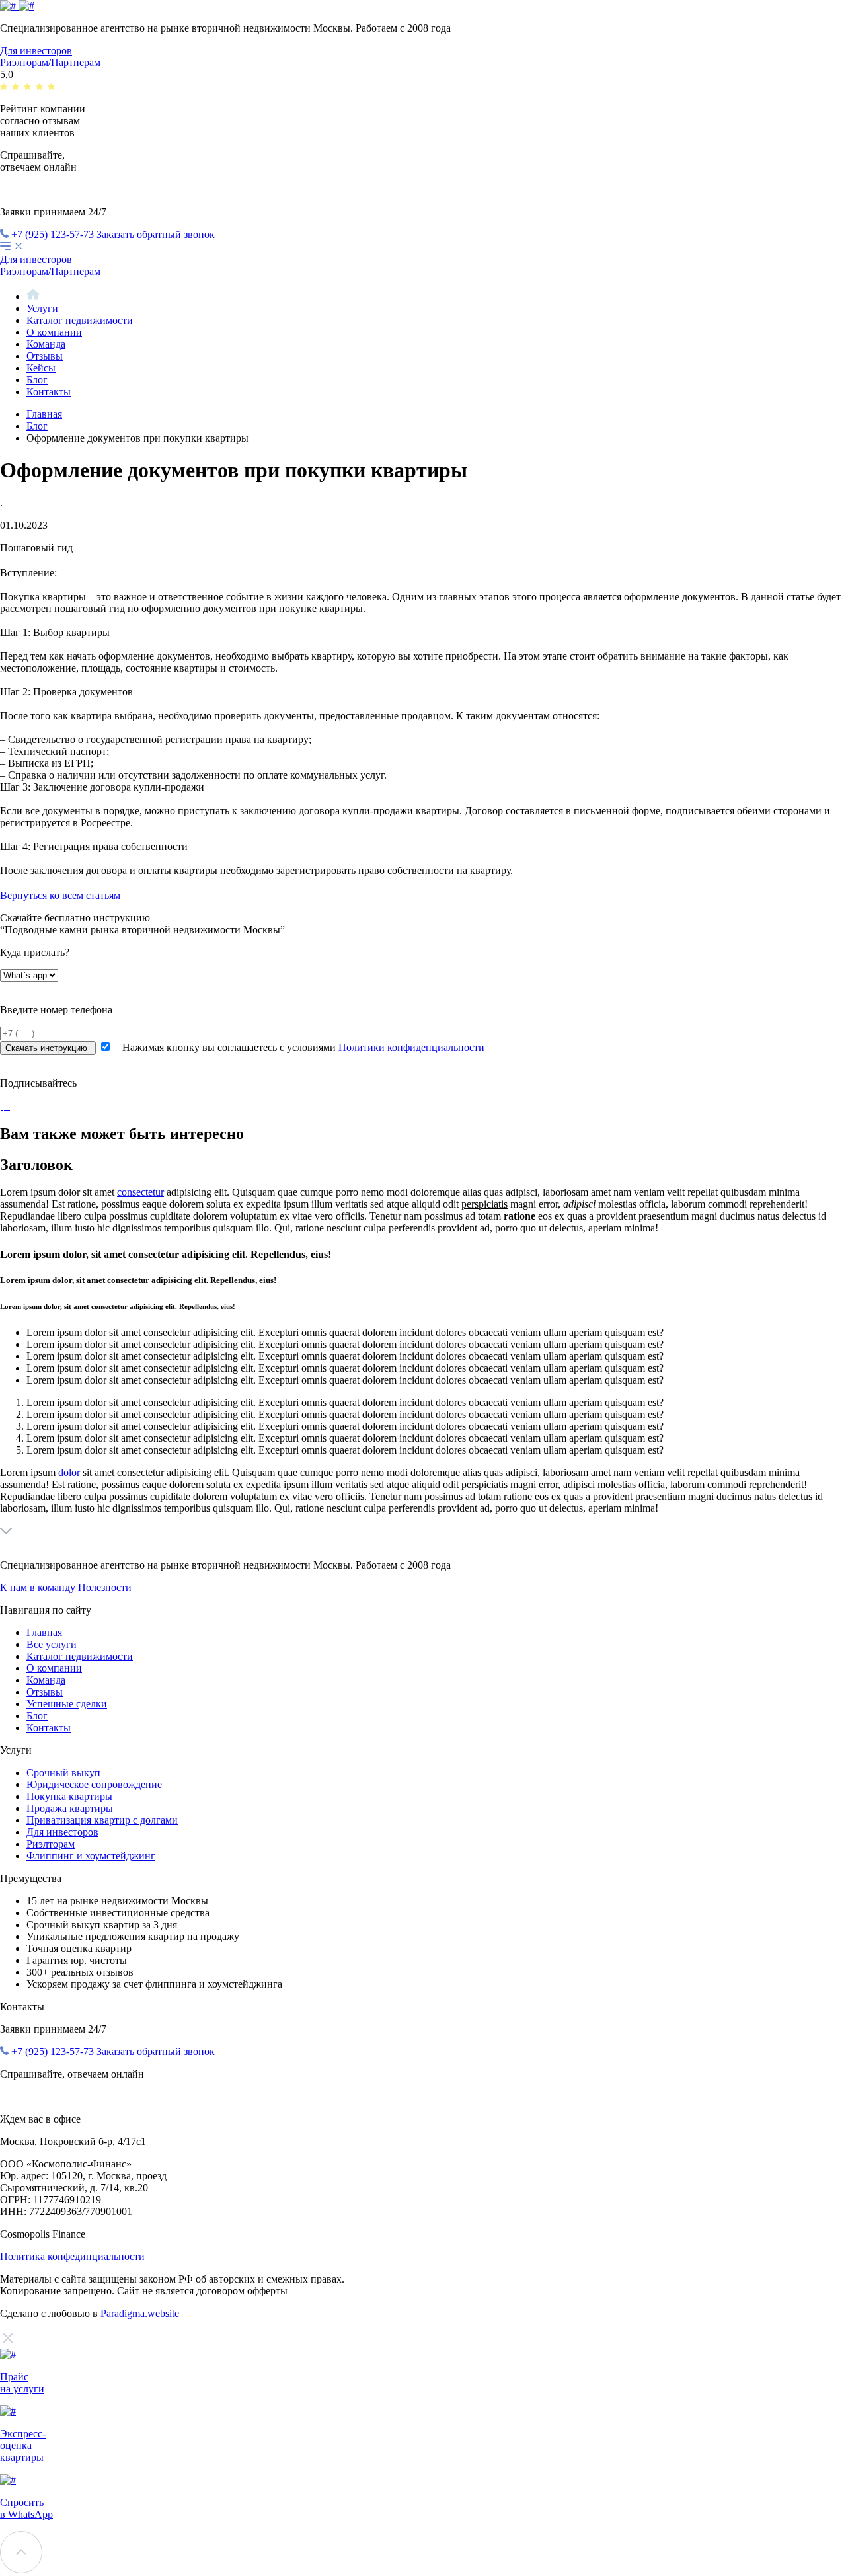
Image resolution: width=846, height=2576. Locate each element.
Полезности (105, 1587)
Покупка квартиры (69, 1796)
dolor (69, 1472)
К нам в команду (39, 1587)
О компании (54, 332)
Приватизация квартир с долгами (102, 1820)
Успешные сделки (67, 1704)
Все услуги (52, 1644)
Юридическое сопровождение (94, 1784)
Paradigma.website (140, 2313)
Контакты (49, 392)
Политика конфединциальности (72, 2256)
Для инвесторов (36, 51)
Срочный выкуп (63, 1773)
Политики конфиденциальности (411, 1047)
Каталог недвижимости (80, 320)
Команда (46, 344)
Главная (44, 414)
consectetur (140, 1192)
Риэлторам (51, 1844)
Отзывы (45, 356)
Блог (37, 380)
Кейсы (41, 368)
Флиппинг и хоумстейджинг (91, 1856)
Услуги (42, 308)
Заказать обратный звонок (156, 234)
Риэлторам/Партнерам (50, 62)
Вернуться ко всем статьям (60, 895)
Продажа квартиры (70, 1808)
